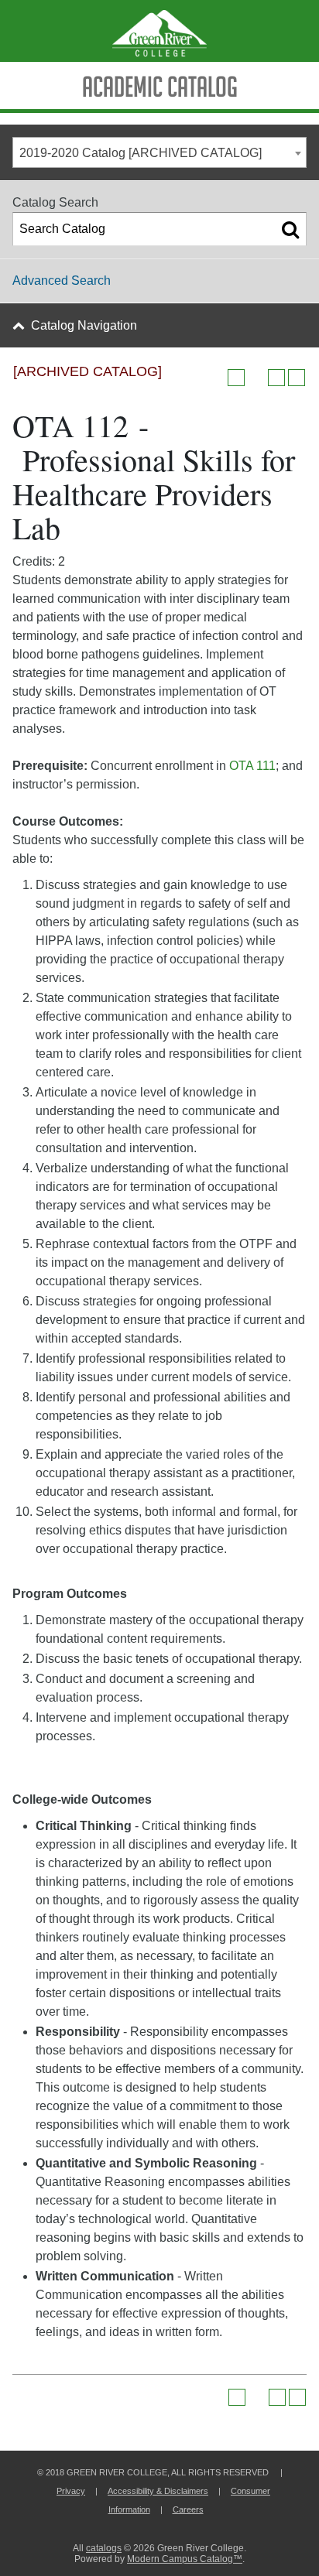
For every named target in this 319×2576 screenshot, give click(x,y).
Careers (188, 2509)
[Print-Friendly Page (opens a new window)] (276, 378)
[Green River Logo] (159, 31)
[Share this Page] (256, 378)
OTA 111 (252, 766)
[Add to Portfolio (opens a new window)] (236, 378)
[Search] (290, 229)
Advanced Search (62, 281)
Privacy (71, 2491)
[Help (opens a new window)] (297, 378)
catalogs (104, 2548)
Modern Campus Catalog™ (185, 2559)
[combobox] (159, 152)
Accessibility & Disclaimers (158, 2491)
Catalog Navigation (84, 325)
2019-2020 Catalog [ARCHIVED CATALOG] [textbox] (141, 153)
